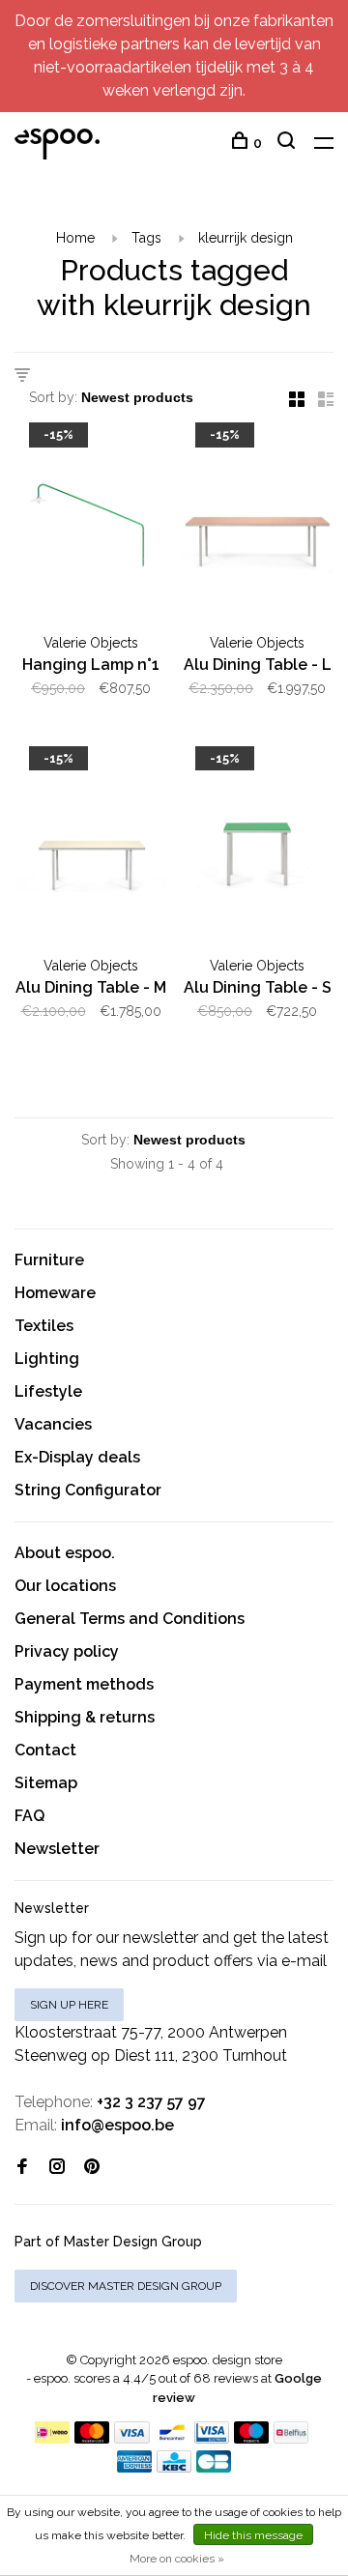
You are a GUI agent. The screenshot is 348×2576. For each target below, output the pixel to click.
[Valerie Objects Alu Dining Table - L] (257, 528)
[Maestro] (252, 2438)
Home (75, 238)
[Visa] (132, 2438)
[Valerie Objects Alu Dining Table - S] (257, 852)
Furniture (49, 1260)
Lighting (47, 1359)
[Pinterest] (92, 2168)
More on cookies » (177, 2559)
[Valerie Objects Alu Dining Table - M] (91, 852)
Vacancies (53, 1424)
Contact (45, 1750)
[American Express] (135, 2467)
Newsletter (57, 1849)
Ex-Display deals (77, 1457)
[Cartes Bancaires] (214, 2467)
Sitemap (46, 1783)
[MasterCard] (92, 2438)
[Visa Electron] (212, 2438)
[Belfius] (291, 2438)
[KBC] (174, 2467)
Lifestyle (48, 1391)
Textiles (44, 1326)
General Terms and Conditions (130, 1619)
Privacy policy (67, 1651)
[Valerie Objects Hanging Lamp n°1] (91, 528)
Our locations (65, 1586)
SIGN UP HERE (69, 2005)
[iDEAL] (52, 2438)
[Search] (289, 143)
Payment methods (84, 1684)
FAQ (29, 1816)
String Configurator (88, 1490)
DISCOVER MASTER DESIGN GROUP (126, 2286)
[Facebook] (22, 2168)
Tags (146, 238)
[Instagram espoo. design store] (57, 2168)
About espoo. (65, 1553)
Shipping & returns (85, 1717)
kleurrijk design (246, 238)
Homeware (55, 1293)
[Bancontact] (172, 2438)
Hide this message (253, 2535)
